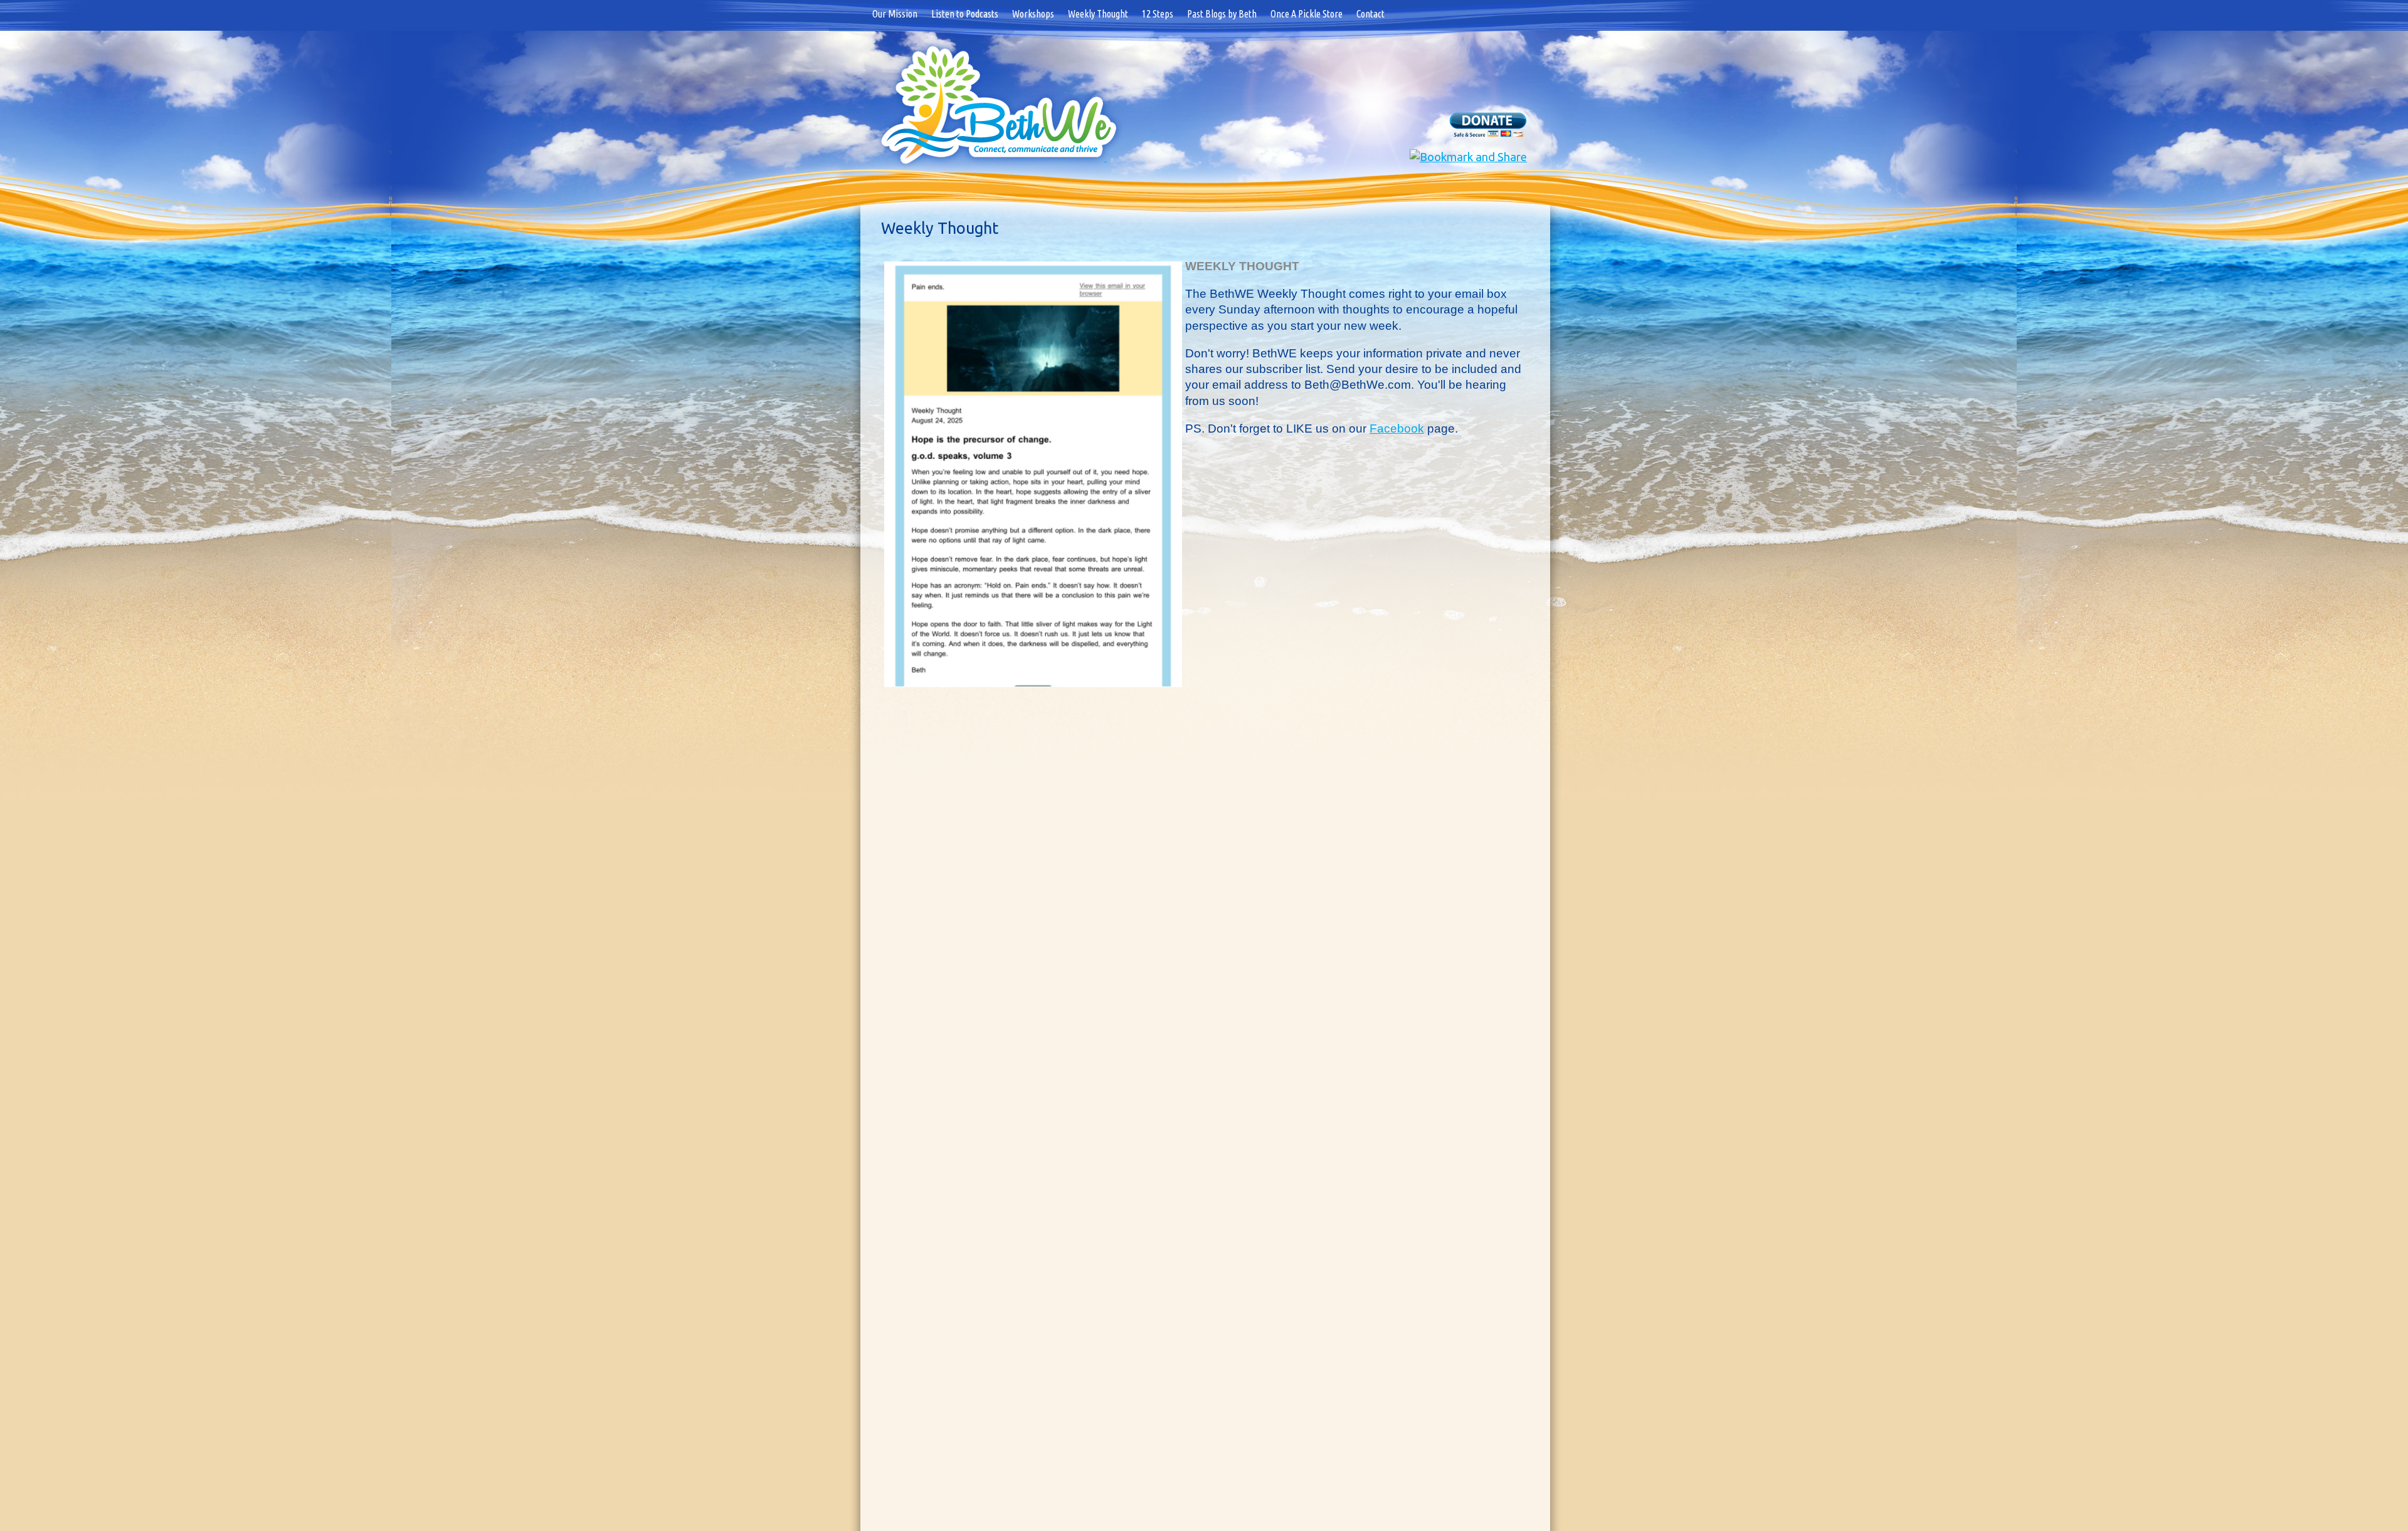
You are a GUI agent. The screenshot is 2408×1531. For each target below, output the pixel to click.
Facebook (1397, 429)
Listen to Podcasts (965, 14)
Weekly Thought (1098, 14)
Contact (1370, 14)
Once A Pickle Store (1307, 14)
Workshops (1033, 14)
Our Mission (895, 14)
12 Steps (1158, 14)
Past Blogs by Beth (1222, 14)
